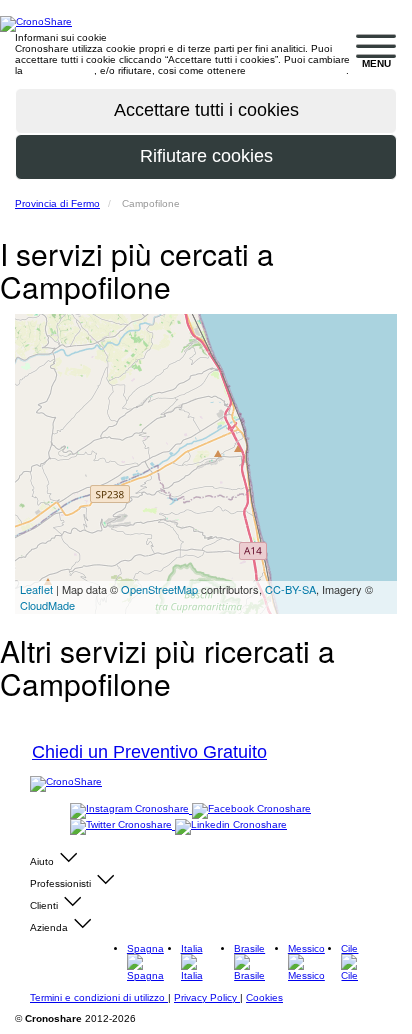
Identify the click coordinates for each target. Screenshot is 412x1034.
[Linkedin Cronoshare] (231, 825)
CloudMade (47, 605)
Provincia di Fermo (57, 203)
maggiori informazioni (297, 70)
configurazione (60, 70)
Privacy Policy (207, 997)
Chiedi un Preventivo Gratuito (149, 752)
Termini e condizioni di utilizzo (99, 997)
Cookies (264, 997)
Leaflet (36, 589)
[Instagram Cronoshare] (131, 809)
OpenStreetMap (159, 589)
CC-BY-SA (290, 589)
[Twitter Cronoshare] (122, 825)
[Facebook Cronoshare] (251, 809)
